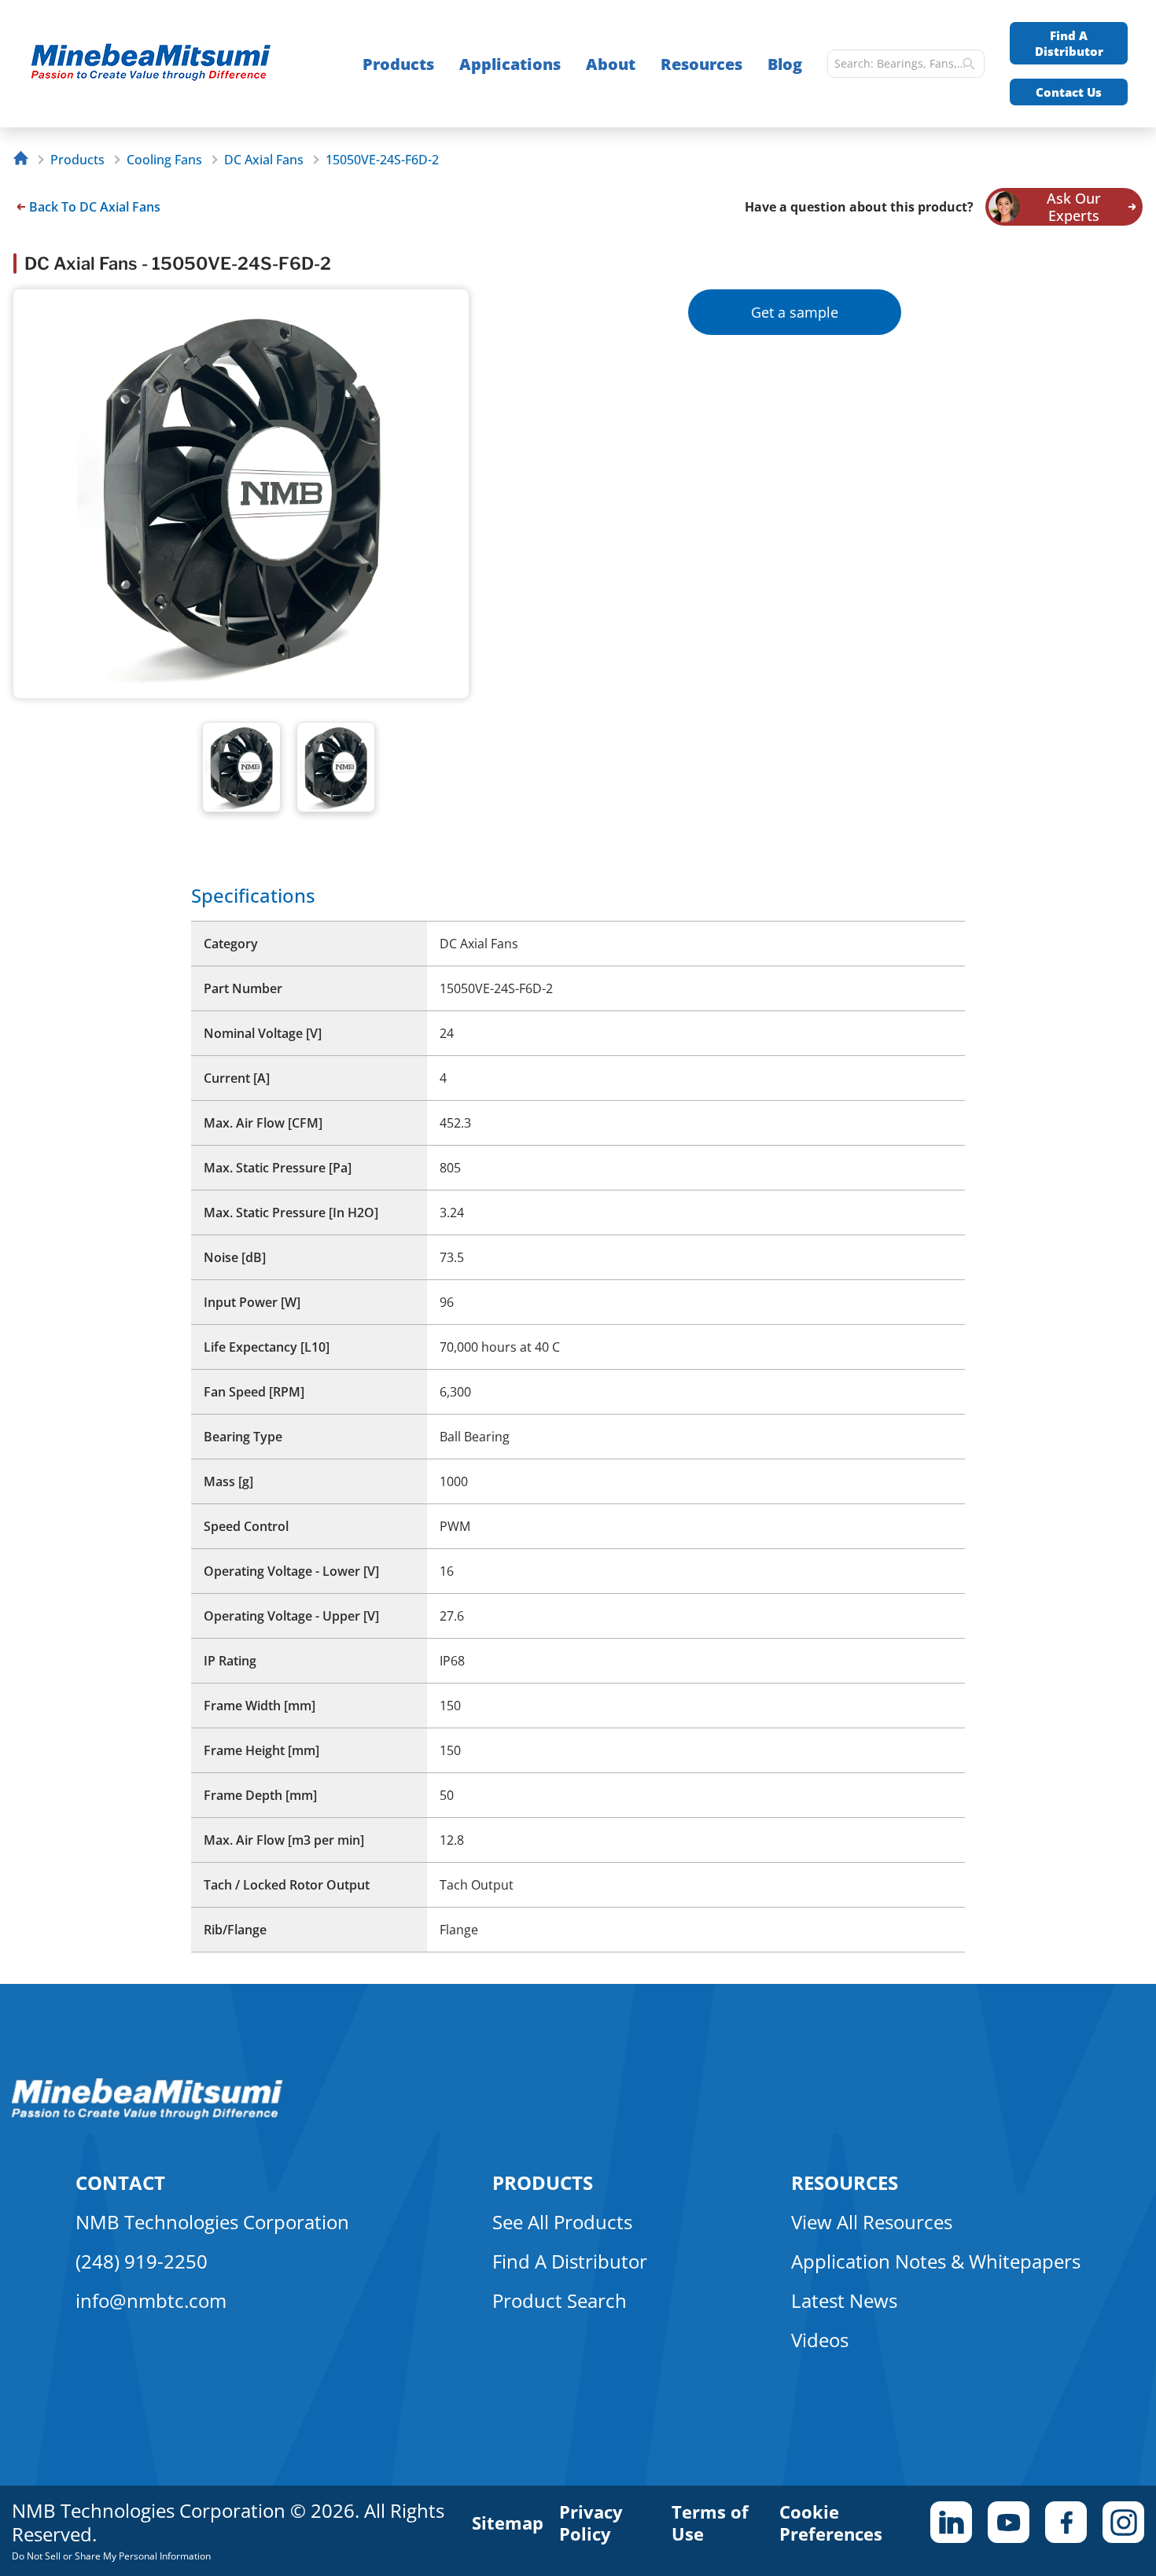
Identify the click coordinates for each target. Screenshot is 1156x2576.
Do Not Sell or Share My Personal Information (111, 2556)
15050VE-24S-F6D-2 (382, 160)
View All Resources (872, 2222)
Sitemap (508, 2523)
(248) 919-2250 (142, 2261)
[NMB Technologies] (25, 160)
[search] (969, 64)
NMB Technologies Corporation (212, 2222)
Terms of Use (710, 2523)
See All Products (562, 2222)
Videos (820, 2340)
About (611, 64)
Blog (785, 64)
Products (398, 64)
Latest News (844, 2300)
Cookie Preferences (831, 2523)
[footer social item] (951, 2522)
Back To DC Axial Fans (95, 207)
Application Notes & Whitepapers (936, 2261)
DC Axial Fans (264, 160)
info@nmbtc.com (151, 2300)
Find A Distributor (1069, 43)
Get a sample (795, 312)
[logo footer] (147, 2115)
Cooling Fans (164, 160)
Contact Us (1069, 92)
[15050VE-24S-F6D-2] (158, 64)
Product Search (560, 2300)
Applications (510, 64)
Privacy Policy (591, 2523)
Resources (701, 64)
